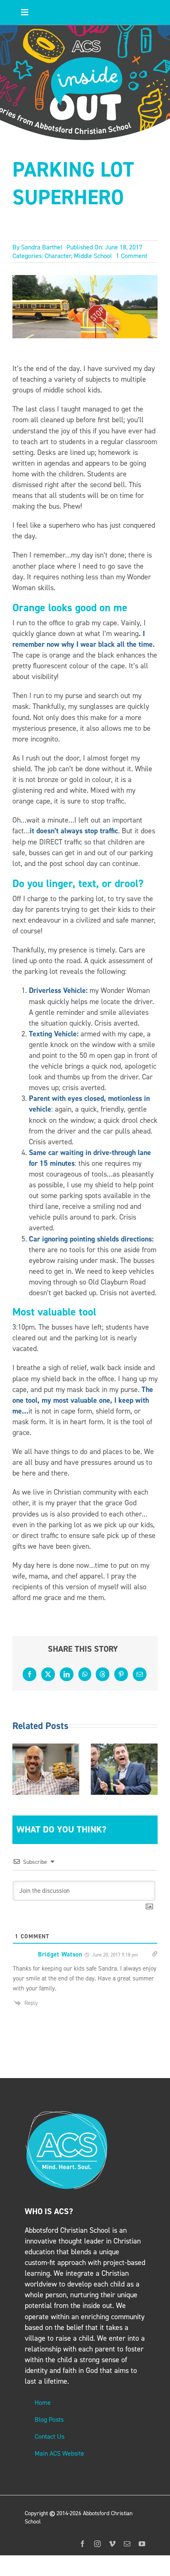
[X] (48, 1674)
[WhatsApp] (85, 1674)
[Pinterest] (121, 1674)
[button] (19, 1769)
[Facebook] (30, 1674)
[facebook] (83, 2544)
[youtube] (142, 2544)
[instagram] (97, 2544)
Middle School (93, 256)
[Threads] (103, 1674)
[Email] (140, 1674)
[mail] (127, 2544)
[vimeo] (112, 2544)
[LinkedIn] (67, 1674)
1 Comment (132, 256)
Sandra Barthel (42, 247)
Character (58, 256)
